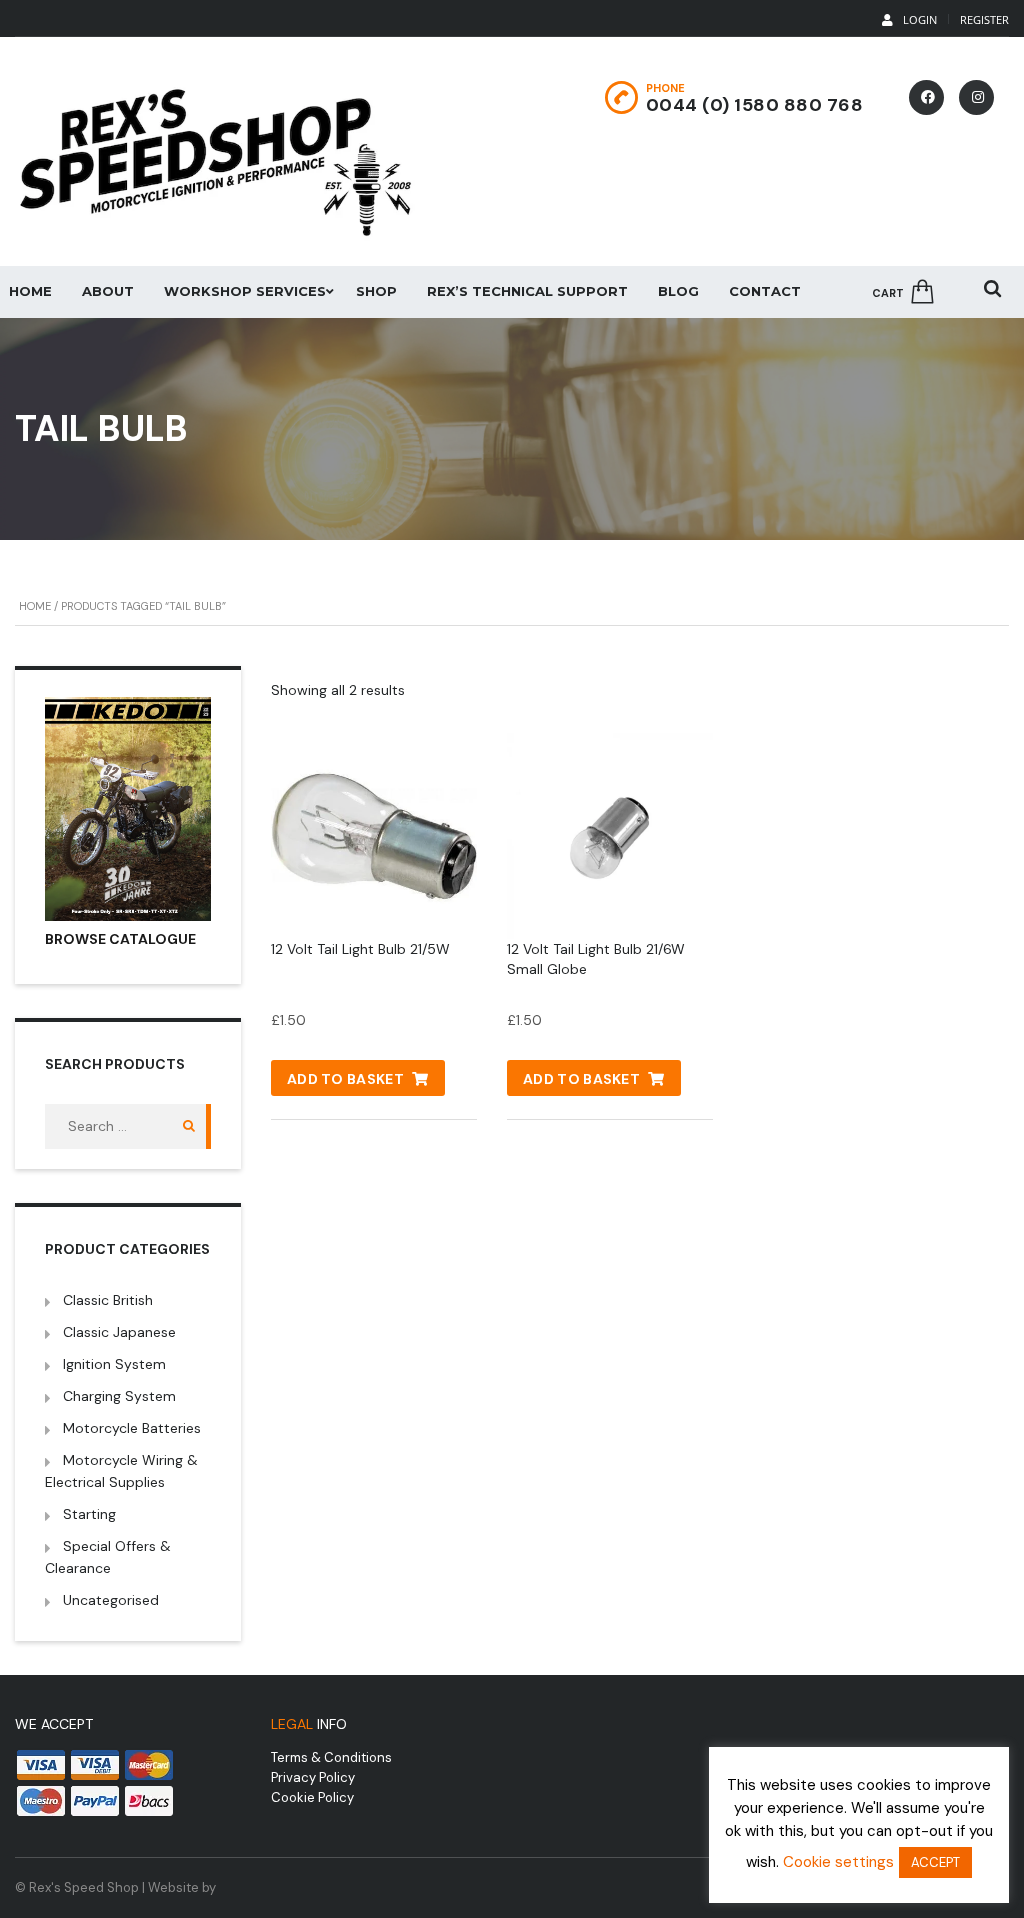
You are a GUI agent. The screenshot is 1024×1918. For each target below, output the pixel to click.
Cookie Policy (312, 1797)
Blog (678, 291)
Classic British (108, 1300)
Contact (765, 291)
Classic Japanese (119, 1332)
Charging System (119, 1396)
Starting (89, 1514)
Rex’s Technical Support (527, 291)
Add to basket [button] (345, 1079)
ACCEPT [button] (935, 1862)
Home (35, 606)
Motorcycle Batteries (132, 1428)
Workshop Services (245, 291)
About (108, 291)
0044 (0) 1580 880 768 (755, 105)
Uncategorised (111, 1600)
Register (984, 19)
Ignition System (114, 1364)
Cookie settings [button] (838, 1862)
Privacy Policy (313, 1777)
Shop (376, 291)
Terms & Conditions (331, 1757)
